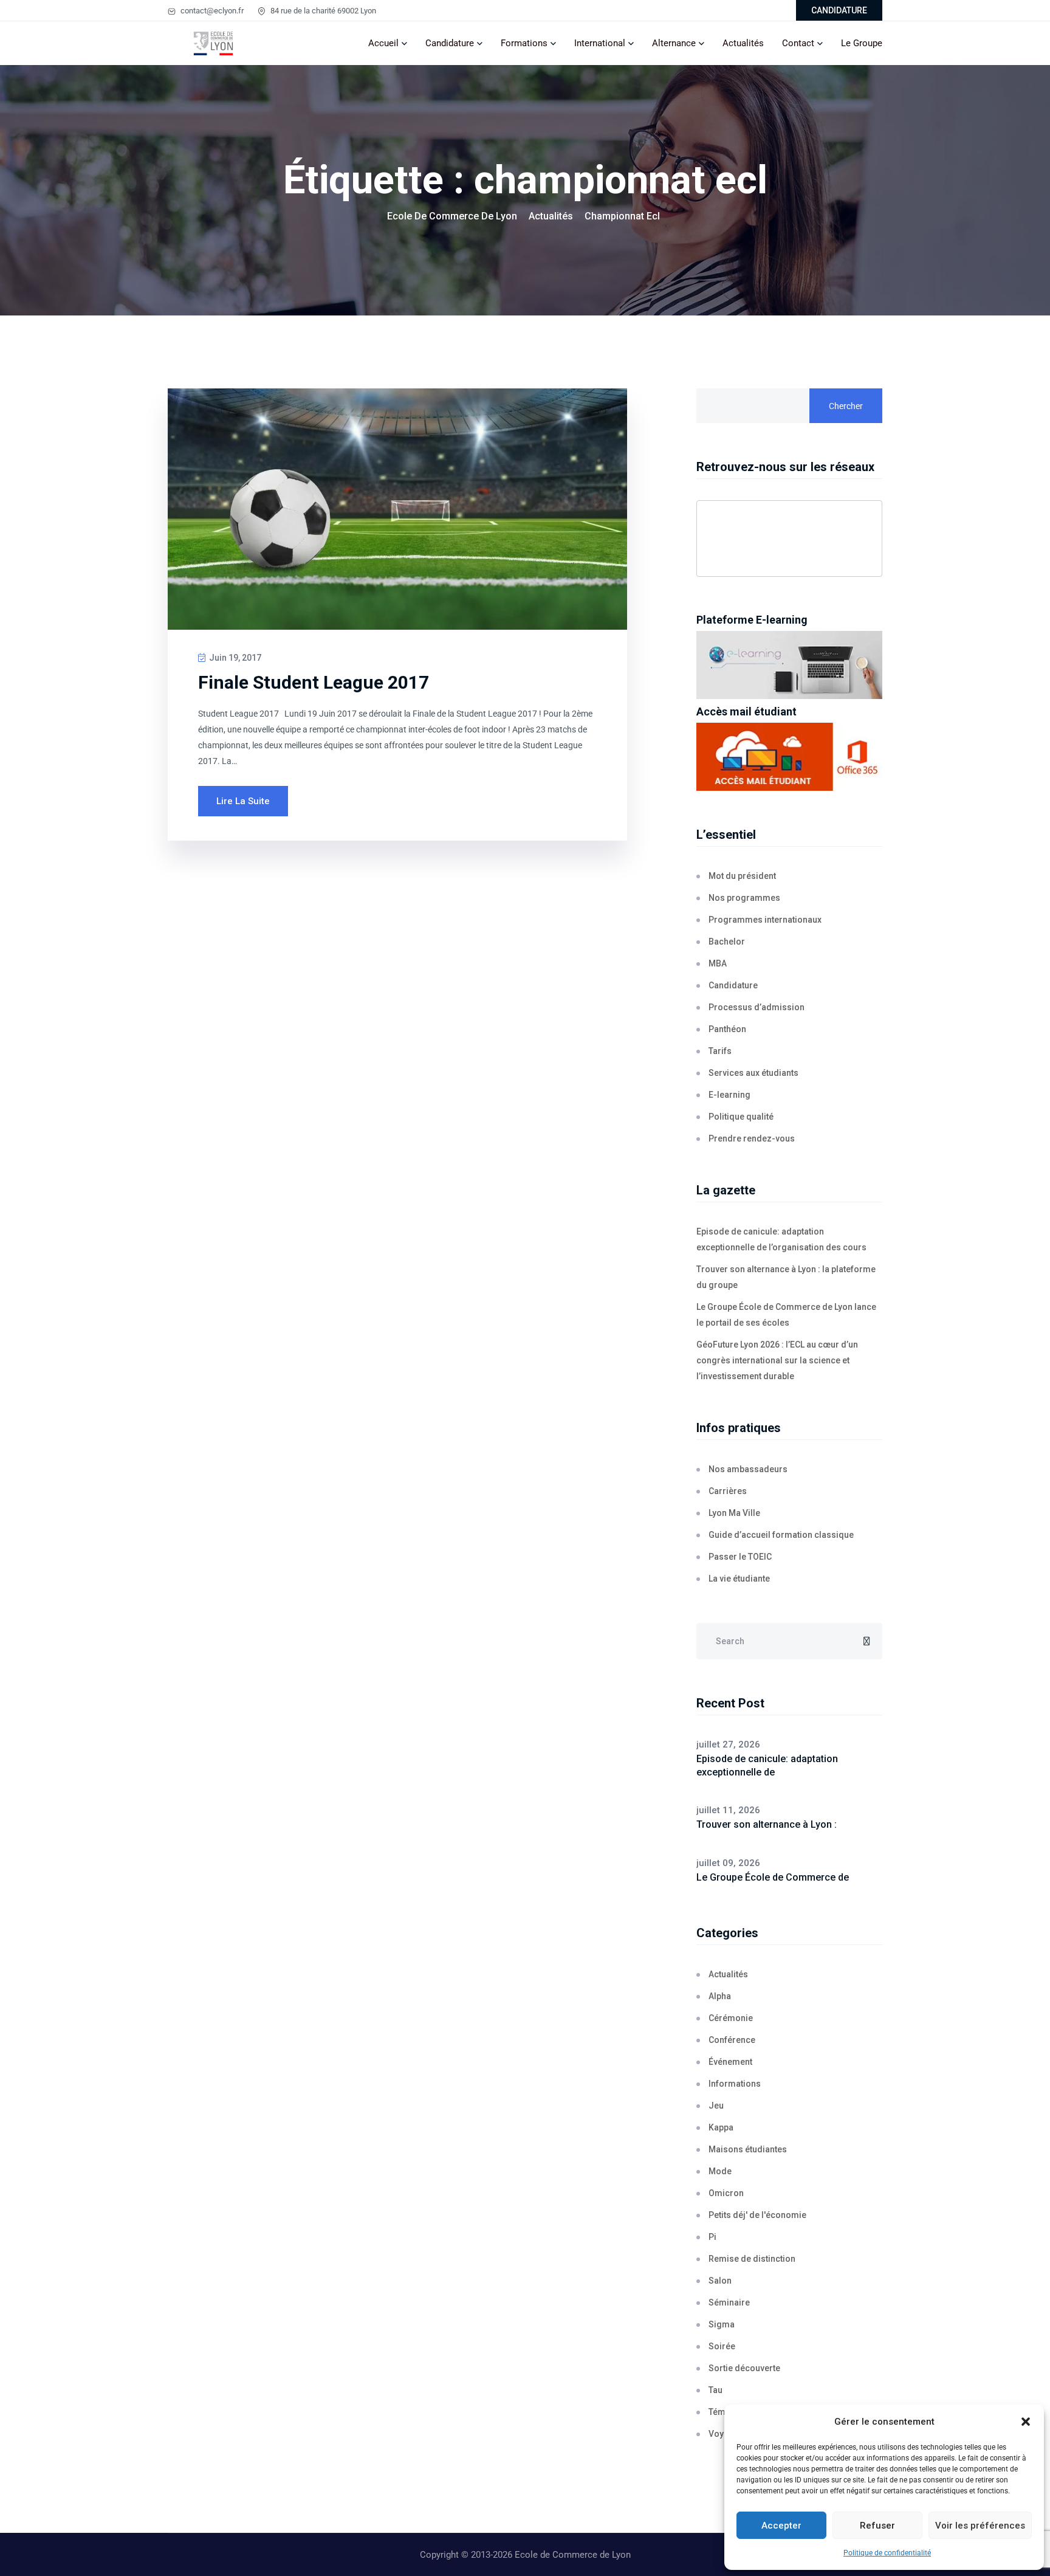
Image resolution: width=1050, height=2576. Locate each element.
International (600, 43)
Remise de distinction (752, 2259)
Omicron (726, 2193)
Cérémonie (731, 2018)
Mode (720, 2171)
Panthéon (727, 1029)
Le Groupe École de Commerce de (773, 1877)
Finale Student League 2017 (314, 682)
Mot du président (742, 876)
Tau (715, 2390)
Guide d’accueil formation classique (781, 1535)
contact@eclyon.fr (211, 11)
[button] (1026, 2422)
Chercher (846, 406)
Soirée (722, 2346)
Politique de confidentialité (887, 2553)
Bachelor (727, 942)
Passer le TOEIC (740, 1557)
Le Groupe (862, 43)
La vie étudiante (739, 1579)
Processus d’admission (757, 1007)
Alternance (674, 43)
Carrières (728, 1491)
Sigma (722, 2324)
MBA (718, 963)
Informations (735, 2084)
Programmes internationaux (765, 920)
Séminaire (729, 2302)
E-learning (729, 1095)
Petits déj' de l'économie (757, 2215)
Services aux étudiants (753, 1073)
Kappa (721, 2127)
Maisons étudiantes (748, 2149)
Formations (524, 43)
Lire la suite (243, 801)
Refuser (877, 2526)
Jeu (716, 2106)
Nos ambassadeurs (748, 1469)
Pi (712, 2237)
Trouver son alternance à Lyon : (767, 1824)
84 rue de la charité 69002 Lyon (322, 11)
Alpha (720, 1996)
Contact (798, 43)
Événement (730, 2062)
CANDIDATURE (839, 10)
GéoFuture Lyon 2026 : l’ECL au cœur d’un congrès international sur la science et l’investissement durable (777, 1360)
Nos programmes (744, 898)
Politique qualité (741, 1117)
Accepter (781, 2526)
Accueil (383, 43)
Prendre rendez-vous (752, 1138)
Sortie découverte (744, 2368)
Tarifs (720, 1051)
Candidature (450, 43)
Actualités (743, 43)
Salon (720, 2281)
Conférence (732, 2040)
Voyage (724, 2434)
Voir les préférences (980, 2526)
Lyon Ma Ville (734, 1513)
